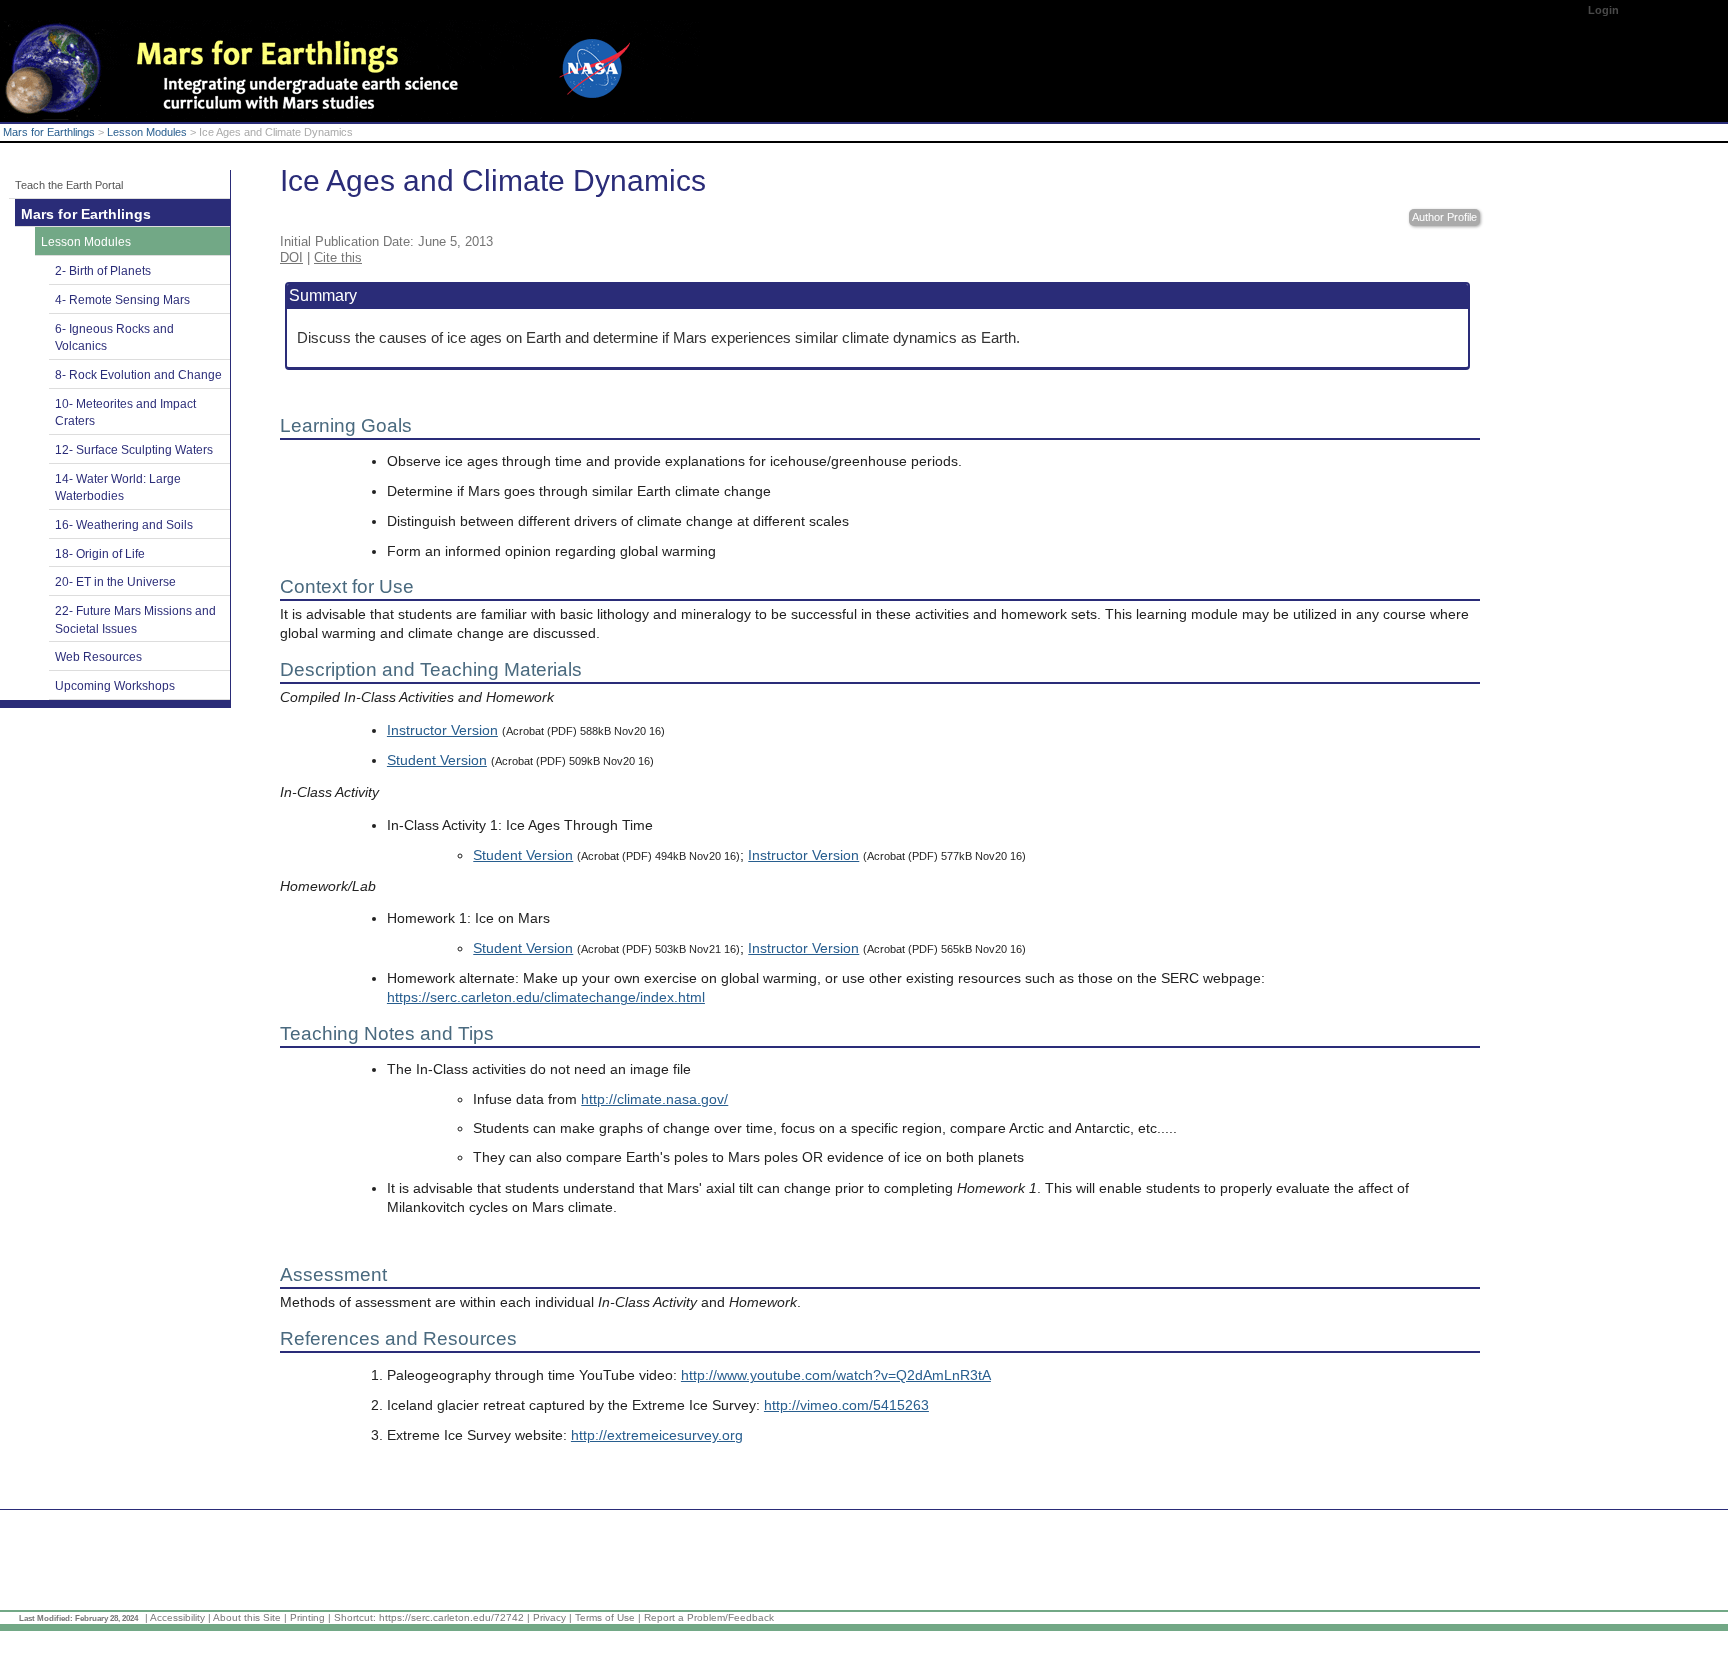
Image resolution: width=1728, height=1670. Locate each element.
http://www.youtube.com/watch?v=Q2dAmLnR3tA (836, 1375)
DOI (291, 257)
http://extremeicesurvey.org (657, 1435)
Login (1603, 10)
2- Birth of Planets (103, 271)
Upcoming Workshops (115, 686)
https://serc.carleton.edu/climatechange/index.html (546, 997)
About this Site (247, 1617)
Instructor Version (442, 730)
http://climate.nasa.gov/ (654, 1099)
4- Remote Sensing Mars (122, 300)
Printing (307, 1617)
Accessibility (177, 1617)
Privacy (549, 1617)
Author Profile (1444, 217)
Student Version (437, 760)
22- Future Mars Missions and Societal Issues (135, 620)
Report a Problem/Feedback (709, 1617)
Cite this (338, 257)
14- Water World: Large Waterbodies (118, 488)
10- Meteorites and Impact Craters (125, 413)
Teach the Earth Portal (69, 185)
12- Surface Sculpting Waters (134, 450)
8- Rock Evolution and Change (138, 375)
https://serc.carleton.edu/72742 (451, 1617)
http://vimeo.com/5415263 (846, 1405)
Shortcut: (355, 1617)
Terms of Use (605, 1617)
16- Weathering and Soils (124, 525)
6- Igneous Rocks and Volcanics (114, 338)
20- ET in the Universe (115, 582)
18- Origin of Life (100, 554)
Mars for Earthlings (49, 132)
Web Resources (98, 657)
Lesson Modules (147, 132)
